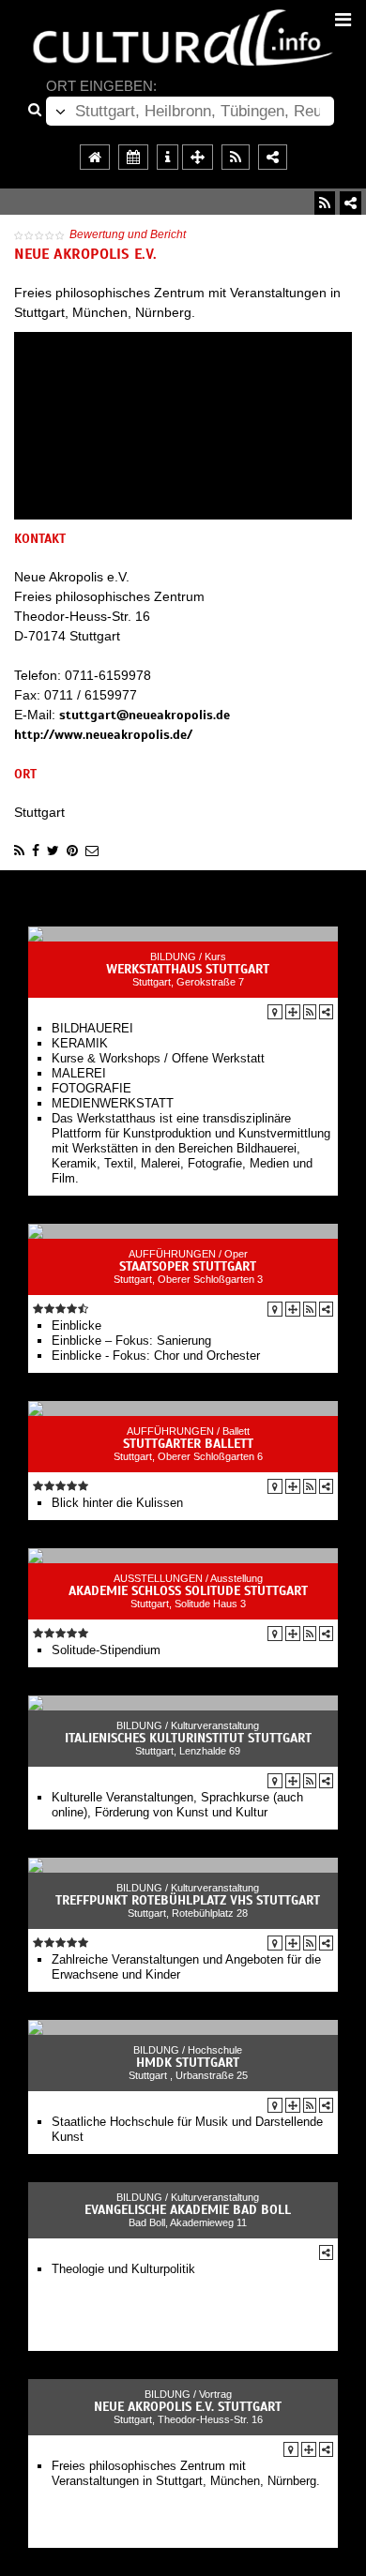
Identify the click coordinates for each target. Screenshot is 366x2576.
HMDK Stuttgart (188, 2063)
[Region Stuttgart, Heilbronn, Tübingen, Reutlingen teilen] (273, 157)
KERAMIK (80, 1043)
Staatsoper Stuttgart (188, 1266)
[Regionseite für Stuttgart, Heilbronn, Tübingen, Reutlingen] (95, 157)
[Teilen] (351, 203)
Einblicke (76, 1326)
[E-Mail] (92, 851)
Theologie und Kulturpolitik (123, 2269)
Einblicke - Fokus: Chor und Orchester (156, 1356)
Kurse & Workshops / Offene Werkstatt (158, 1058)
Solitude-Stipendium (106, 1650)
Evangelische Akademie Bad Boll (188, 2210)
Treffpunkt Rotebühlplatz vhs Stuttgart (188, 1900)
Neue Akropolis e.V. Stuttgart (188, 2407)
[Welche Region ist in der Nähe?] (198, 157)
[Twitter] (53, 851)
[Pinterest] (72, 851)
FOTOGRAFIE (91, 1088)
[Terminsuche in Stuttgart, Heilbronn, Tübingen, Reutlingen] (133, 157)
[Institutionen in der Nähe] (293, 1012)
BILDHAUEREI (92, 1028)
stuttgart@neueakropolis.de (145, 715)
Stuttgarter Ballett (188, 1444)
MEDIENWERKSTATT (113, 1103)
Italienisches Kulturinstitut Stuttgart (188, 1738)
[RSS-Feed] (325, 203)
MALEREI (79, 1073)
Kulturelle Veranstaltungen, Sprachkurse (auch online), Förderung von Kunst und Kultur (177, 1805)
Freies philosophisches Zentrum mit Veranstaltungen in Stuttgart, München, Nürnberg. (186, 2473)
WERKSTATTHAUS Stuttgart (188, 969)
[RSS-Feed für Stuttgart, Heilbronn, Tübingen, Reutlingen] (236, 157)
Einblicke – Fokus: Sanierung (131, 1341)
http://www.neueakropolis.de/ (103, 735)
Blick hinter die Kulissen (117, 1503)
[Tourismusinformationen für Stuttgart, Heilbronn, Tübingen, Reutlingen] (168, 157)
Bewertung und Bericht (128, 234)
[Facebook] (36, 851)
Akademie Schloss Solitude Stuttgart (188, 1591)
